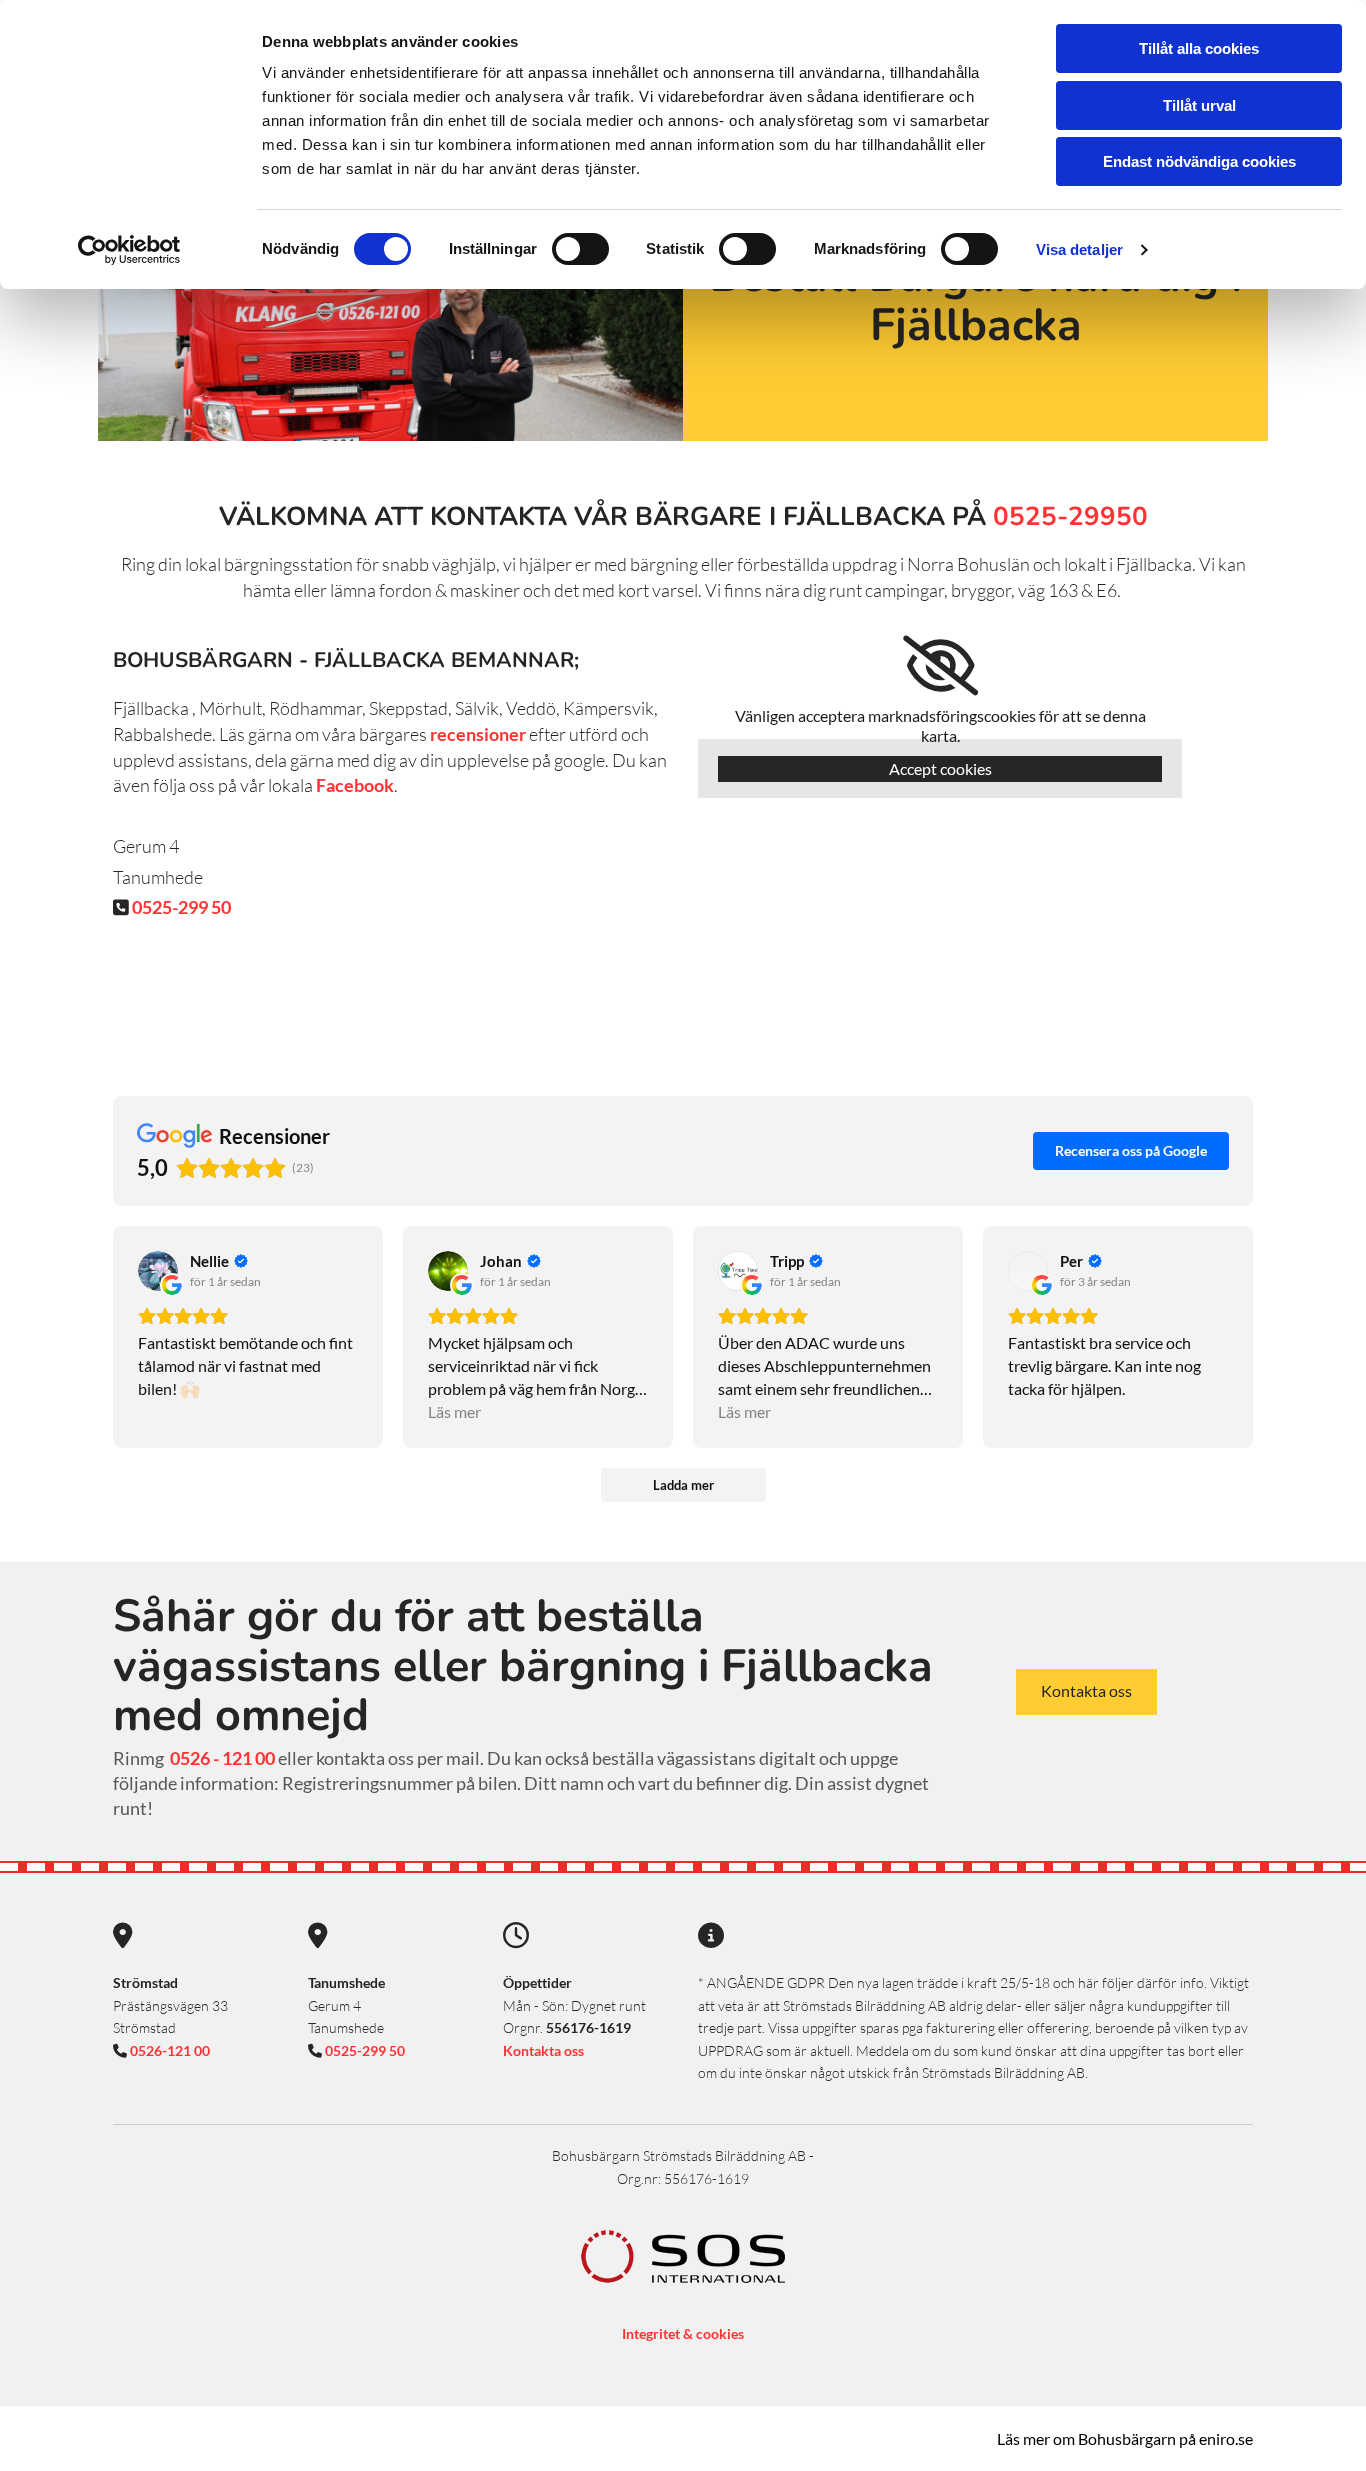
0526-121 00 (168, 2050)
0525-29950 (1070, 516)
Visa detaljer (1079, 249)
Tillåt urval (1199, 105)
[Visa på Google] (158, 1271)
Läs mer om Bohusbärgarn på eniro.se (1125, 2438)
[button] (1086, 1692)
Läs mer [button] (454, 1411)
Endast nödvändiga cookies (1199, 161)
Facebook (353, 785)
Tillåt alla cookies (1199, 48)
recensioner (478, 734)
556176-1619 (588, 2027)
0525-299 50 (181, 907)
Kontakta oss (543, 2050)
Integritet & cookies (683, 2333)
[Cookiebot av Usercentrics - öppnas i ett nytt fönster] (129, 250)
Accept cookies (940, 768)
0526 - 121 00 (222, 1758)
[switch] (580, 249)
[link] (940, 666)
